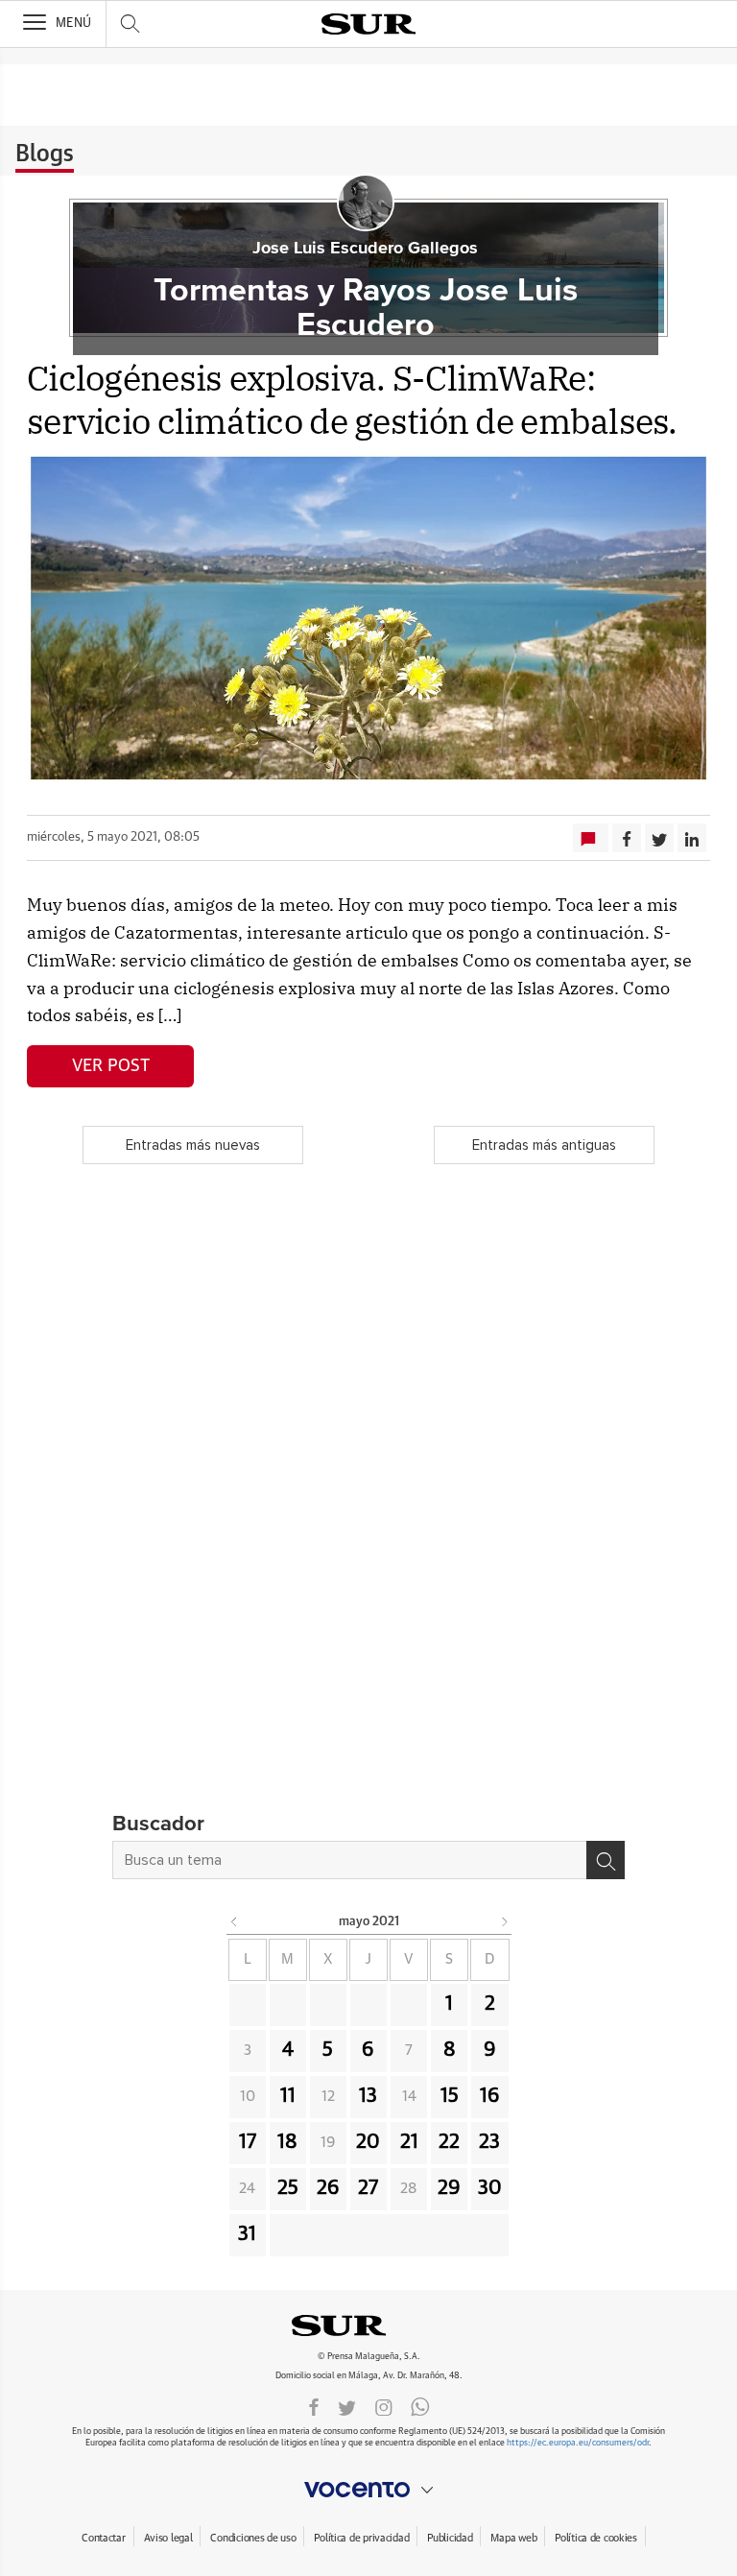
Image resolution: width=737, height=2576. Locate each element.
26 (328, 2188)
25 (288, 2188)
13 (368, 2096)
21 (409, 2142)
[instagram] (384, 2406)
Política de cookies (596, 2538)
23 (489, 2142)
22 (449, 2142)
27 (368, 2188)
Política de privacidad (361, 2538)
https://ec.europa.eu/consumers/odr (578, 2443)
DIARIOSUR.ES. (368, 2326)
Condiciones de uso (253, 2538)
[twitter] (347, 2406)
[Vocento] (368, 2490)
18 (287, 2142)
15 (450, 2096)
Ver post (111, 1066)
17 (248, 2142)
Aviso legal (168, 2538)
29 (449, 2188)
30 (490, 2188)
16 (490, 2096)
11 (288, 2096)
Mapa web (513, 2538)
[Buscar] (606, 1860)
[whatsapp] (420, 2406)
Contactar (103, 2538)
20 (368, 2142)
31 (247, 2234)
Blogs (45, 155)
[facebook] (314, 2406)
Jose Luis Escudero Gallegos (365, 249)
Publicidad (450, 2538)
